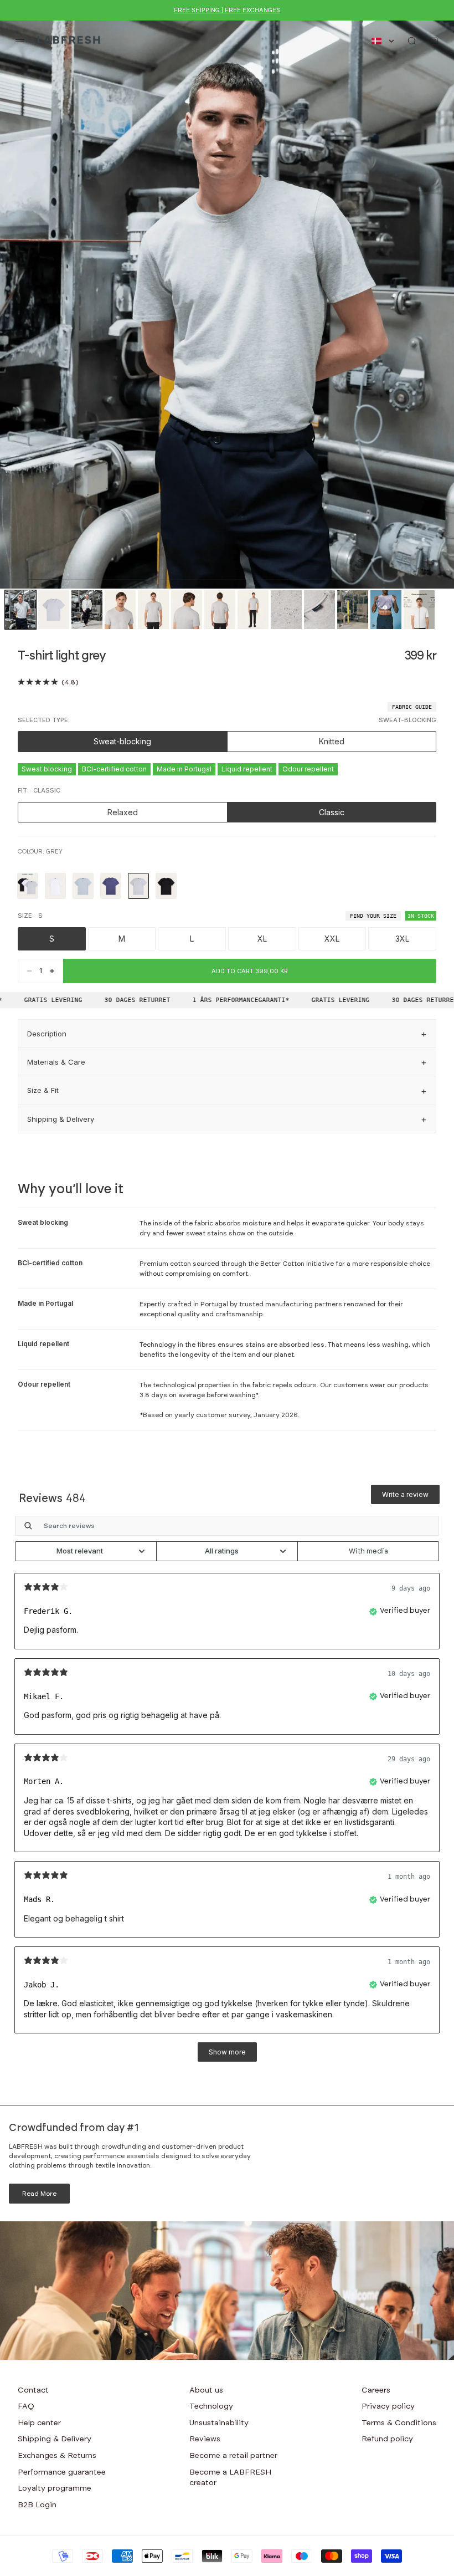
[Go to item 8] (253, 610)
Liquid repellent (247, 769)
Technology (211, 2406)
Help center (39, 2423)
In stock (421, 916)
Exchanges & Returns (57, 2456)
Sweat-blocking (122, 741)
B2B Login (37, 2505)
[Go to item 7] (220, 610)
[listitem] (28, 886)
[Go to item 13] (419, 610)
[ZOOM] (427, 562)
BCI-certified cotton (114, 769)
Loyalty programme (55, 2488)
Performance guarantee (62, 2472)
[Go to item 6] (187, 610)
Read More (39, 2194)
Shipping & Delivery (55, 2439)
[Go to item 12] (386, 610)
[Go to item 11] (353, 610)
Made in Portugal (184, 769)
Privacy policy (388, 2406)
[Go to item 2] (54, 610)
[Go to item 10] (319, 610)
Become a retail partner (233, 2456)
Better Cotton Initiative (297, 1264)
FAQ (26, 2406)
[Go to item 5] (153, 610)
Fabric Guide (412, 707)
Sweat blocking (47, 769)
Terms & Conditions (399, 2423)
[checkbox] (368, 1551)
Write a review (405, 1494)
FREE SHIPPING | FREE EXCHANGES (227, 10)
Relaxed (123, 812)
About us (206, 2390)
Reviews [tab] (52, 1499)
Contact (33, 2390)
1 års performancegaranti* (223, 1000)
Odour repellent (308, 769)
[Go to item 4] (120, 610)
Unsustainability (219, 2423)
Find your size (373, 916)
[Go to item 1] (20, 610)
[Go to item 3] (87, 610)
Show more (227, 2052)
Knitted (332, 741)
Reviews (205, 2439)
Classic (332, 812)
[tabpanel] (227, 1794)
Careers (376, 2390)
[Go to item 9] (286, 610)
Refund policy (387, 2439)
